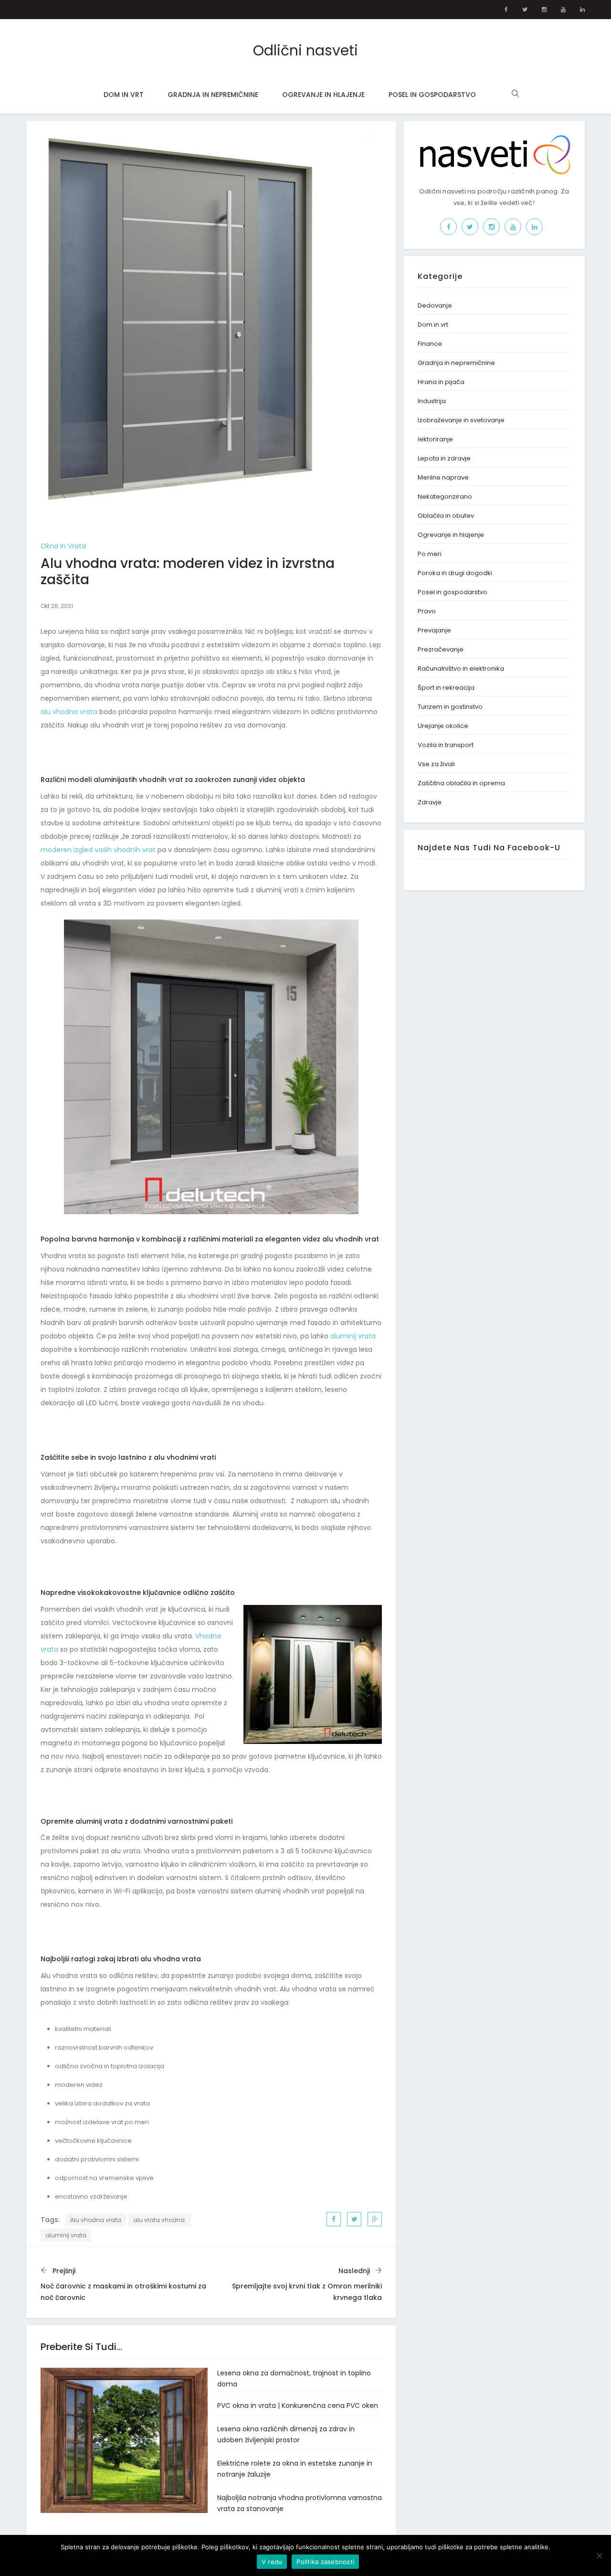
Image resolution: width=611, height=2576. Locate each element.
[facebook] (334, 2219)
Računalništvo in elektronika (461, 668)
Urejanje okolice (443, 726)
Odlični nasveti (305, 50)
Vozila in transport (446, 745)
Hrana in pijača (441, 382)
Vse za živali (436, 764)
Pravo (427, 611)
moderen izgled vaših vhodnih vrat (98, 850)
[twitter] (354, 2219)
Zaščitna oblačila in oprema (461, 783)
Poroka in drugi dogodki (455, 573)
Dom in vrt (124, 95)
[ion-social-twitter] (525, 10)
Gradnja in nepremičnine (213, 95)
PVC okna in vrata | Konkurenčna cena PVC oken (298, 2405)
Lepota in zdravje (444, 458)
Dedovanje (435, 305)
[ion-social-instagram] (544, 10)
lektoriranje (435, 439)
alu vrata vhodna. (160, 2220)
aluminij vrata (353, 1336)
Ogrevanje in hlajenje (323, 95)
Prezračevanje (441, 649)
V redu (272, 2562)
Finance (430, 344)
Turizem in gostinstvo (450, 707)
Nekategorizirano (445, 497)
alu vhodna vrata (69, 712)
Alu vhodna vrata (96, 2220)
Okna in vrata (63, 546)
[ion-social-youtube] (563, 10)
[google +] (375, 2219)
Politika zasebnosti (325, 2562)
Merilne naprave (443, 477)
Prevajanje (434, 630)
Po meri (430, 554)
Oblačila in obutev (446, 516)
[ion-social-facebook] (506, 10)
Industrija (432, 401)
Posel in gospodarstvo (432, 95)
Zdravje (430, 802)
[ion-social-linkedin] (582, 10)
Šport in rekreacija (446, 688)
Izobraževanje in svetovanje (461, 420)
